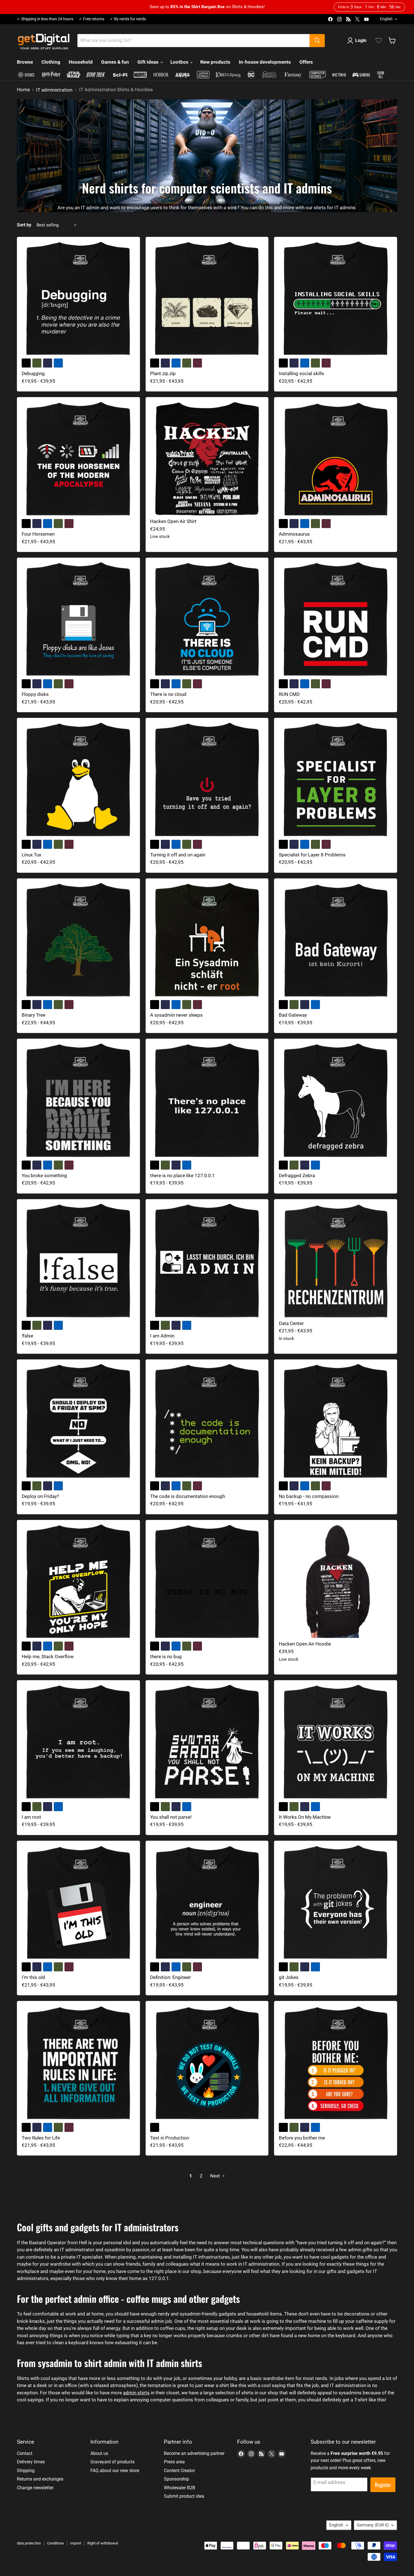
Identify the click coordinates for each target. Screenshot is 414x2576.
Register (383, 2485)
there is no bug (166, 1657)
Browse (25, 62)
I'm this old (33, 1977)
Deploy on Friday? (40, 1496)
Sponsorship (176, 2479)
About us (99, 2453)
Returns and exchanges (40, 2479)
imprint (76, 2543)
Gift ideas (149, 62)
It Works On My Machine (305, 1817)
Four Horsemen (38, 534)
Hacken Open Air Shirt (173, 521)
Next (216, 2176)
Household (81, 62)
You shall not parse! (171, 1817)
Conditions (55, 2543)
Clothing (51, 62)
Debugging (33, 373)
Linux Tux (31, 855)
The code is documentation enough (188, 1496)
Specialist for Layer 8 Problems (312, 855)
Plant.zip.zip (163, 373)
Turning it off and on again (178, 855)
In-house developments (265, 62)
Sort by (24, 225)
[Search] (317, 41)
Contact (25, 2453)
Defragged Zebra (297, 1175)
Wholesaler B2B (180, 2488)
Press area (174, 2462)
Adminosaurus (294, 534)
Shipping (26, 2471)
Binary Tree (34, 1015)
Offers (306, 62)
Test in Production (170, 2138)
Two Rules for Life (41, 2138)
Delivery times (31, 2462)
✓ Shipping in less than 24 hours (45, 19)
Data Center (291, 1323)
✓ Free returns (92, 19)
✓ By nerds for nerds (128, 19)
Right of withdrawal (103, 2543)
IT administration (54, 90)
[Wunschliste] (379, 41)
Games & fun (115, 62)
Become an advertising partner (194, 2453)
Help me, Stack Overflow (48, 1657)
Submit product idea (184, 2496)
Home (23, 90)
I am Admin (162, 1336)
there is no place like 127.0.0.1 (182, 1175)
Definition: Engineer (171, 1977)
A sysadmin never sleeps (176, 1015)
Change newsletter (35, 2488)
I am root (31, 1817)
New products (215, 62)
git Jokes (289, 1977)
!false (27, 1336)
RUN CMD (289, 694)
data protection (29, 2543)
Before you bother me (302, 2138)
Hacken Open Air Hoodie (305, 1644)
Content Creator (179, 2471)
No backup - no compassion (309, 1496)
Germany (373, 2525)
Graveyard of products (113, 2462)
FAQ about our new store (115, 2471)
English (386, 19)
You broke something (44, 1175)
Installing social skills (301, 373)
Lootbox (180, 62)
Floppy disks (35, 694)
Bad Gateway (293, 1015)
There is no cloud (168, 694)
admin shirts (136, 2393)
